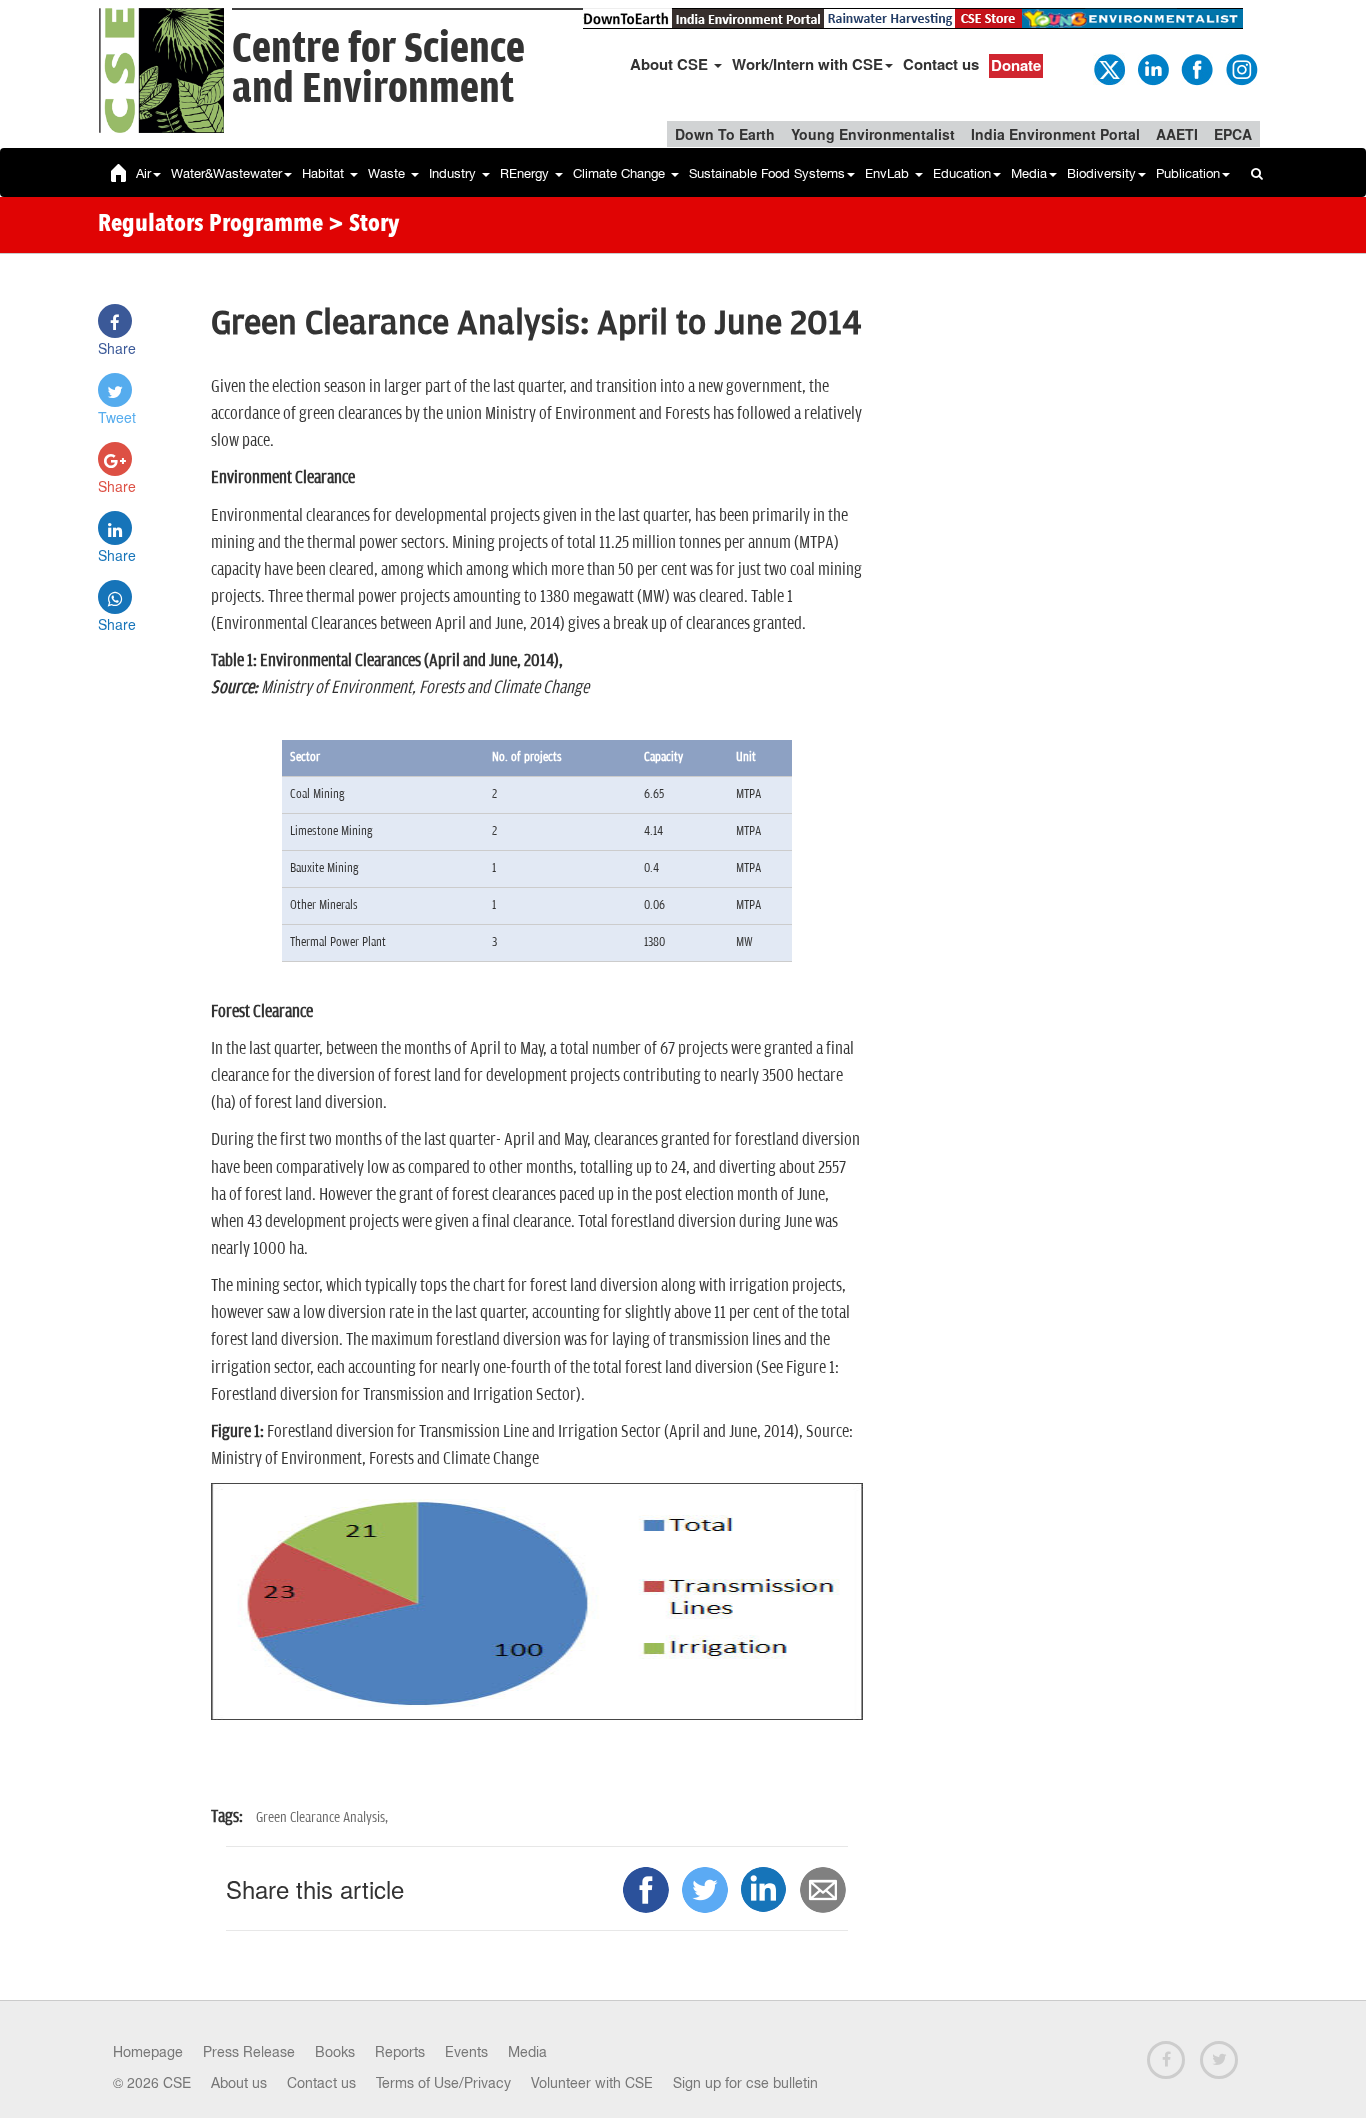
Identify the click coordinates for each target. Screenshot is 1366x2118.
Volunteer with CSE (592, 2083)
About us (239, 2083)
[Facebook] (1196, 68)
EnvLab (889, 173)
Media (1029, 173)
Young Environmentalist (873, 134)
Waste (388, 173)
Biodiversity (1101, 173)
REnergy (526, 173)
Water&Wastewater (226, 173)
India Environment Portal (1055, 134)
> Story (363, 225)
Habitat (325, 173)
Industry (454, 173)
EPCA (1233, 134)
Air (143, 173)
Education (962, 173)
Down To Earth (725, 134)
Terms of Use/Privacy (443, 2083)
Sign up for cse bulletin (745, 2083)
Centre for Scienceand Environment (378, 69)
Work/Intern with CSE (807, 64)
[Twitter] (1108, 68)
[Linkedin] (1152, 68)
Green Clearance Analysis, (322, 1817)
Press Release (249, 2052)
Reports (400, 2052)
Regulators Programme (210, 225)
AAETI (1177, 134)
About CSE (671, 64)
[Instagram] (1240, 68)
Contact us (941, 64)
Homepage (148, 2052)
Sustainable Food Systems (767, 173)
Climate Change (621, 173)
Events (466, 2052)
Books (335, 2052)
